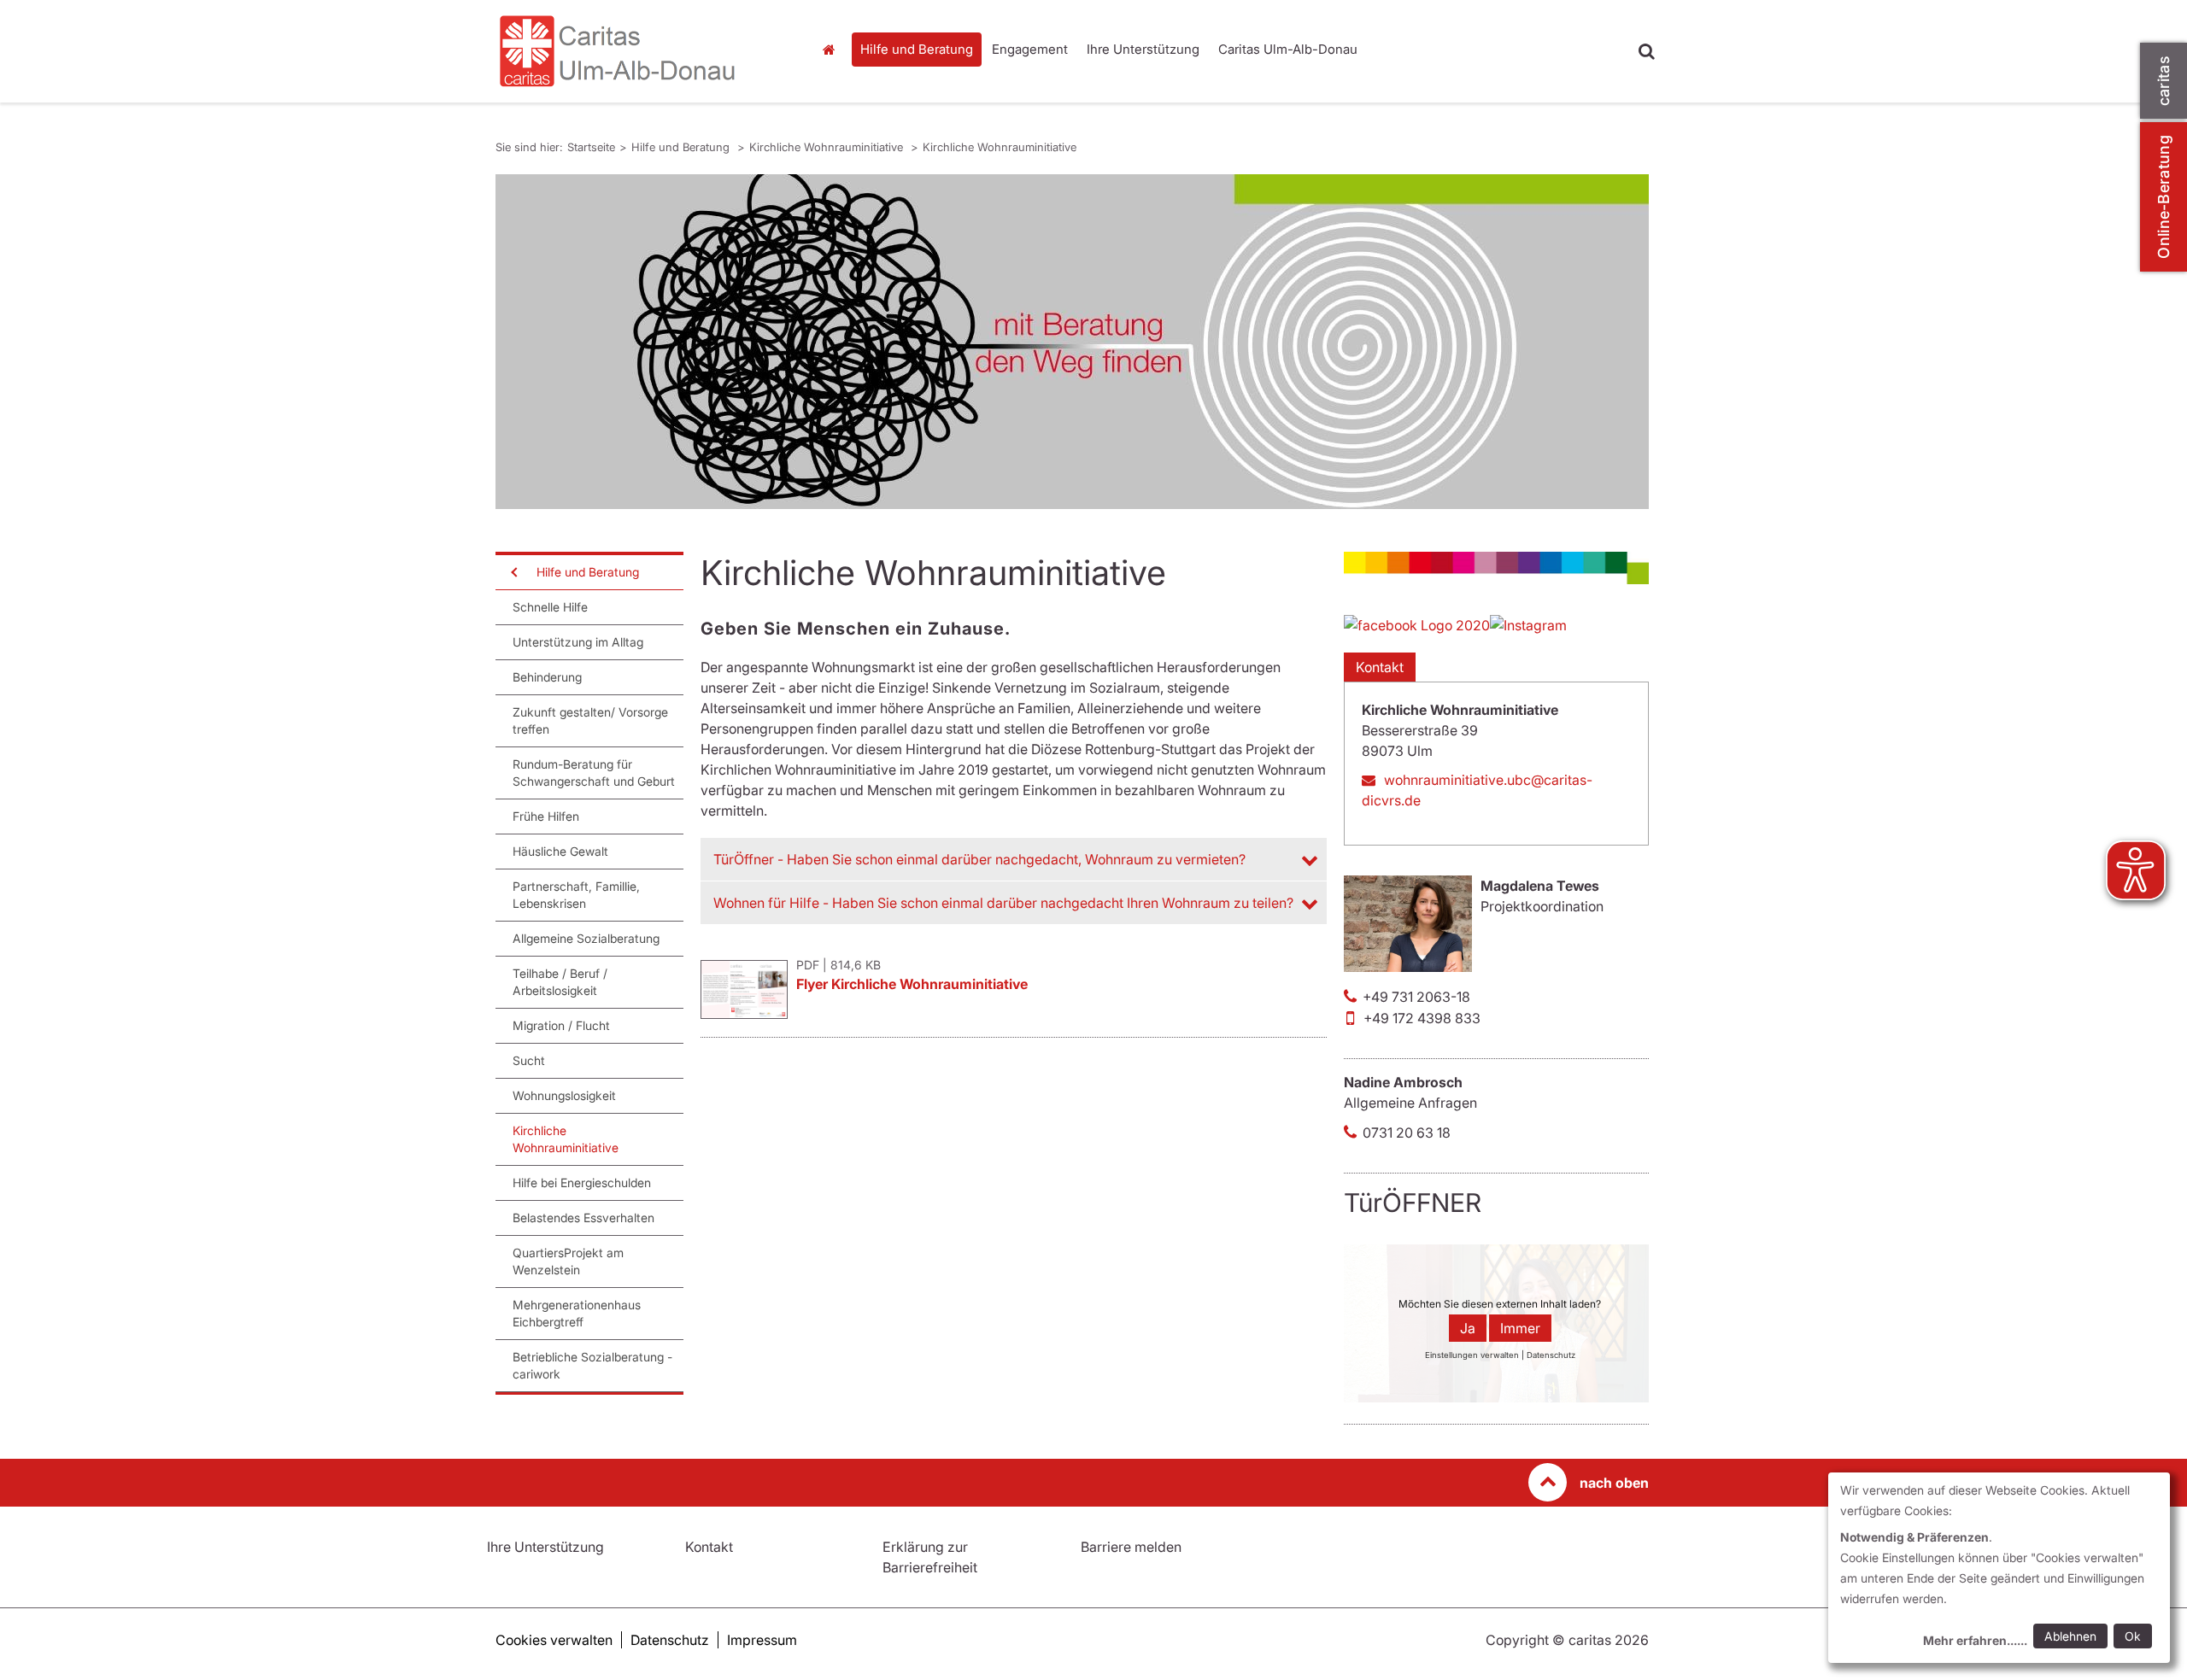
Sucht (529, 1060)
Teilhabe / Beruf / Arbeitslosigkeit (560, 982)
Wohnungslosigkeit (564, 1095)
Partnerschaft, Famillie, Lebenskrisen (576, 895)
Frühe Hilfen (546, 816)
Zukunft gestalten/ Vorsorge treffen (590, 720)
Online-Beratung (2164, 197)
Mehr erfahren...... (1975, 1640)
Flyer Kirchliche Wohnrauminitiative (912, 984)
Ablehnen (2070, 1636)
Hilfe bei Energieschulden (582, 1182)
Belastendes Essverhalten (583, 1218)
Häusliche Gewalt (560, 851)
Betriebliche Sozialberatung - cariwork (592, 1365)
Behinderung (547, 677)
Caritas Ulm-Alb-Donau (1288, 49)
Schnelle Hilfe (550, 607)
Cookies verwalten (554, 1640)
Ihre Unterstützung (1143, 49)
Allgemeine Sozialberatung (586, 938)
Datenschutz (670, 1640)
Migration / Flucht (561, 1025)
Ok (2133, 1636)
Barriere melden (1131, 1547)
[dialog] (1999, 1568)
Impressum (762, 1640)
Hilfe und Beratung (917, 49)
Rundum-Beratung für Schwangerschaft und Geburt (594, 773)
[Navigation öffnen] (513, 572)
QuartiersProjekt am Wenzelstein (568, 1261)
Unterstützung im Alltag (578, 642)
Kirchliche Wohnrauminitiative (828, 147)
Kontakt (1380, 667)
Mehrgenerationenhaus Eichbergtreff (577, 1313)
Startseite (833, 50)
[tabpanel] (1072, 342)
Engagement (1030, 49)
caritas (2164, 81)
